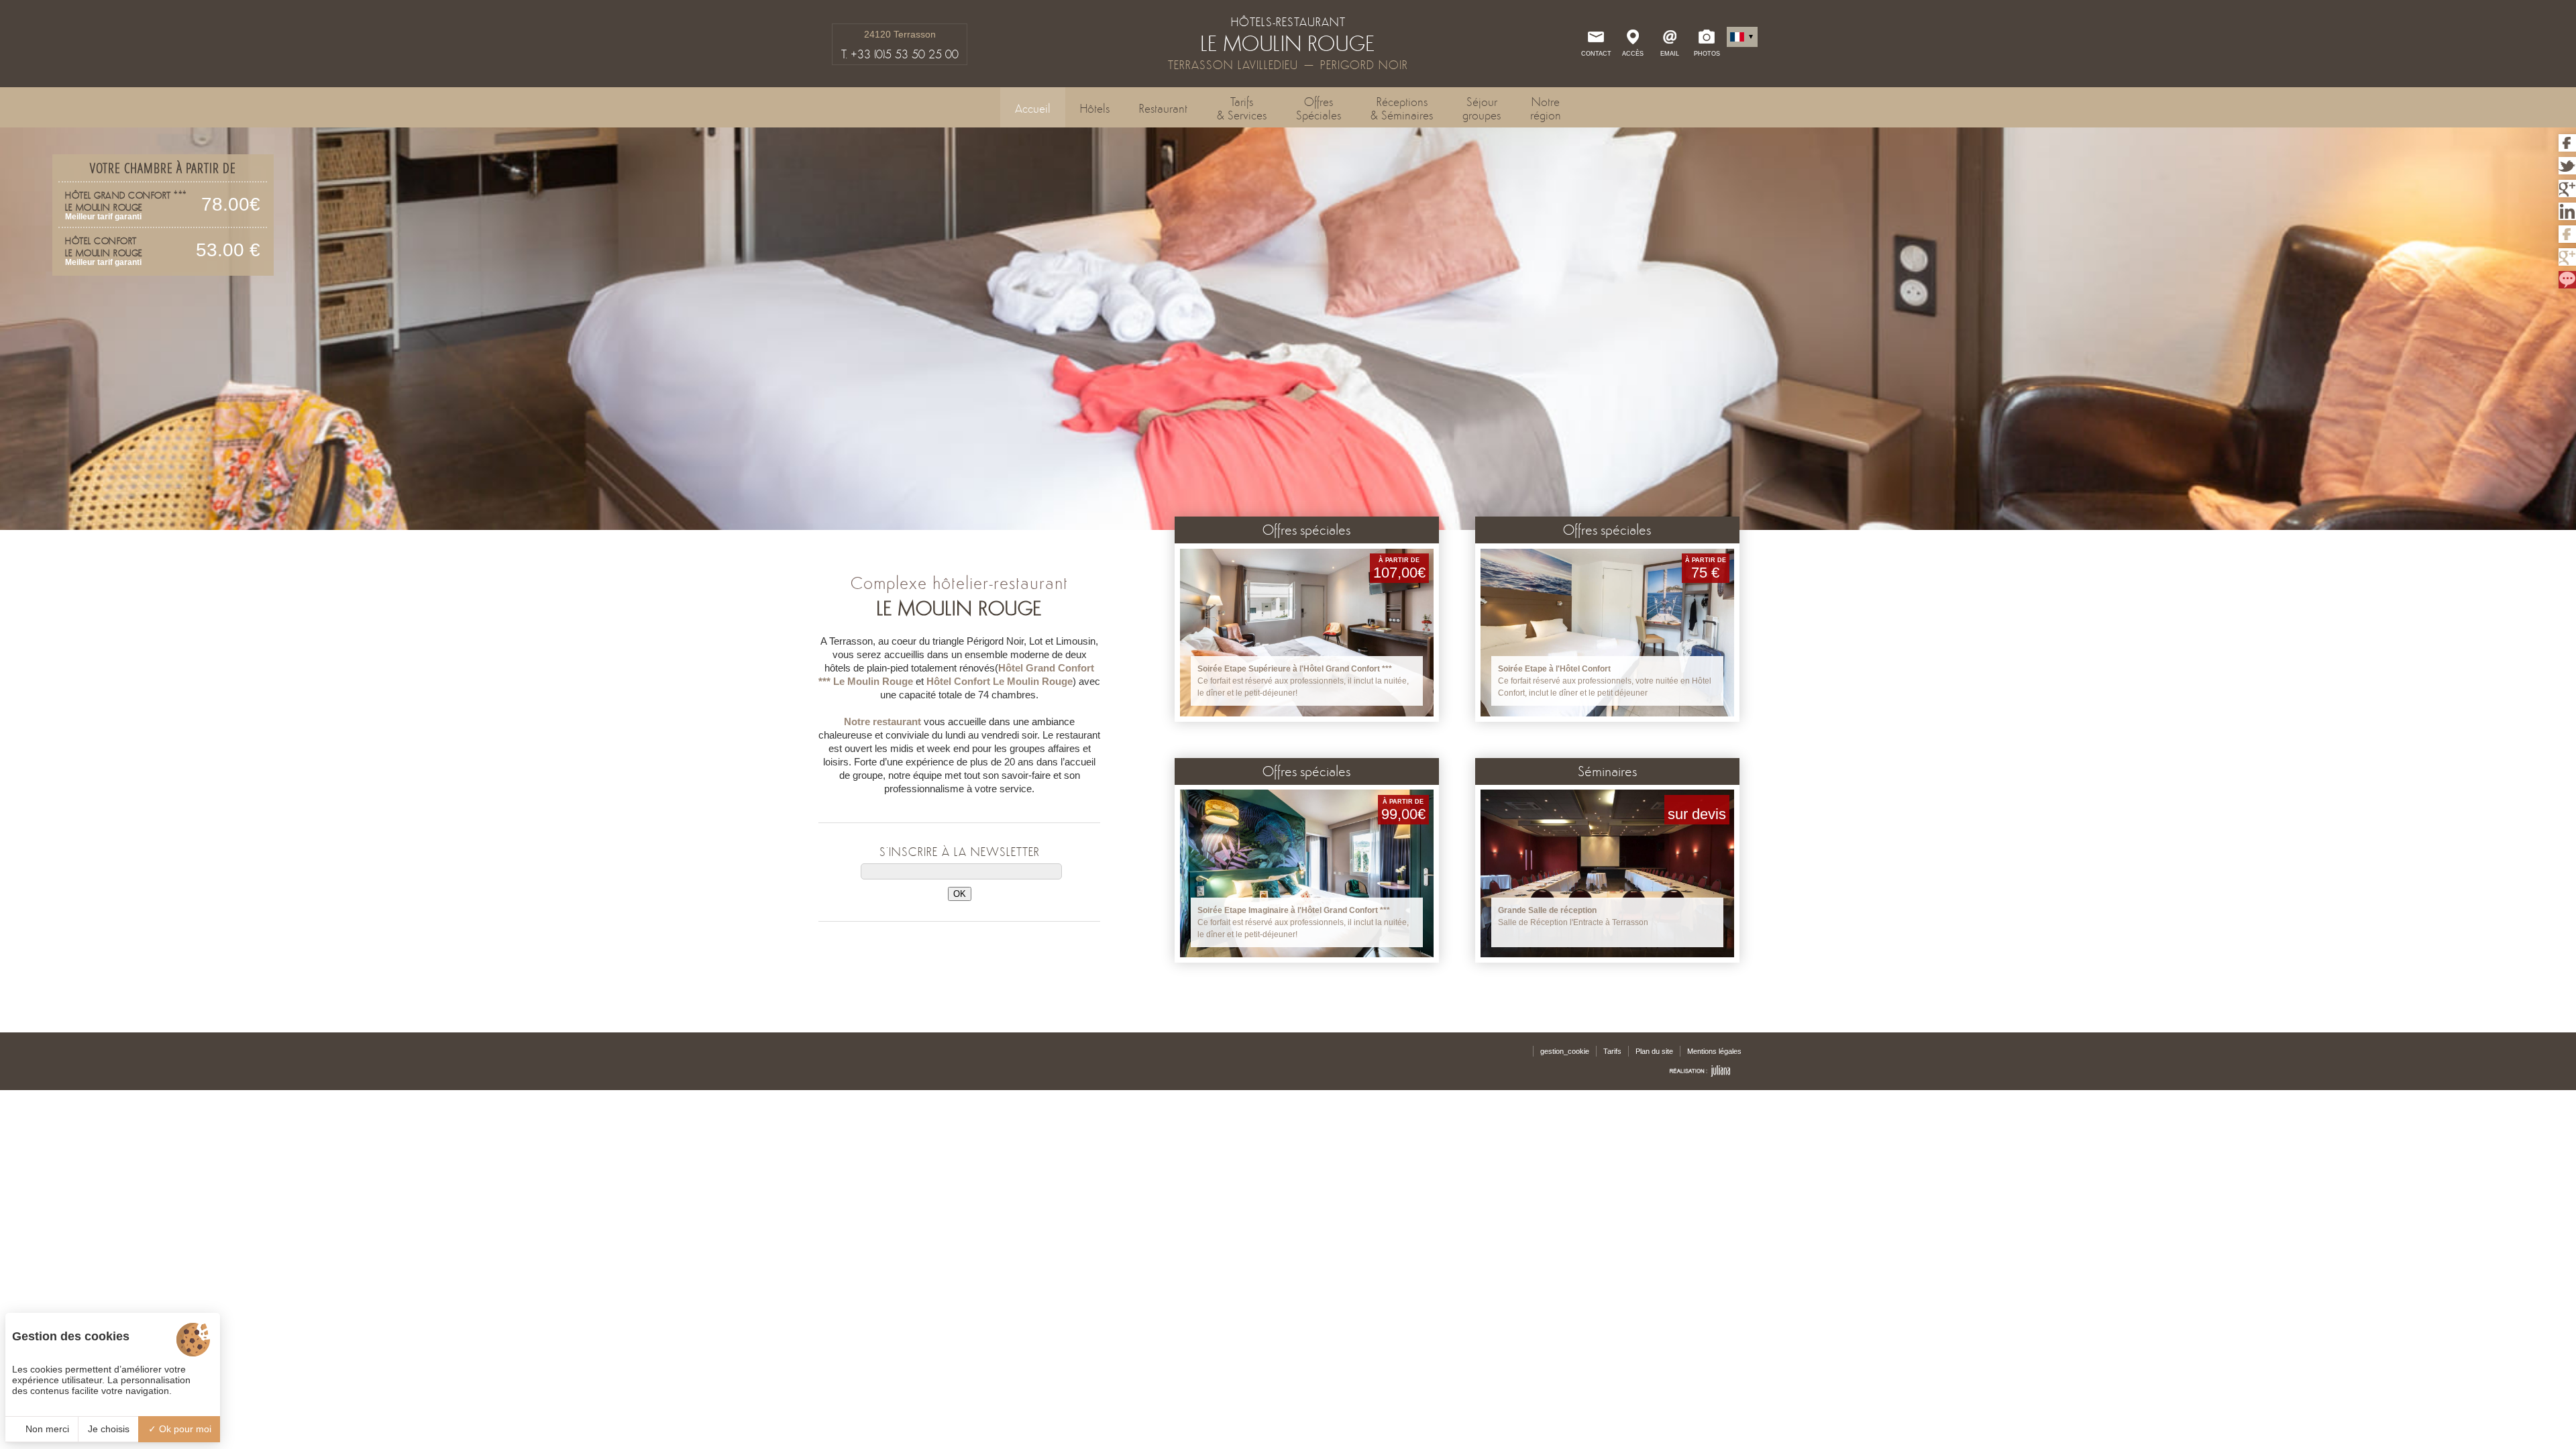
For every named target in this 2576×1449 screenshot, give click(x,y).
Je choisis (109, 1429)
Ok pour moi (184, 1429)
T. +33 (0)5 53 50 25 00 (900, 54)
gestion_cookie (1565, 1051)
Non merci (46, 1429)
